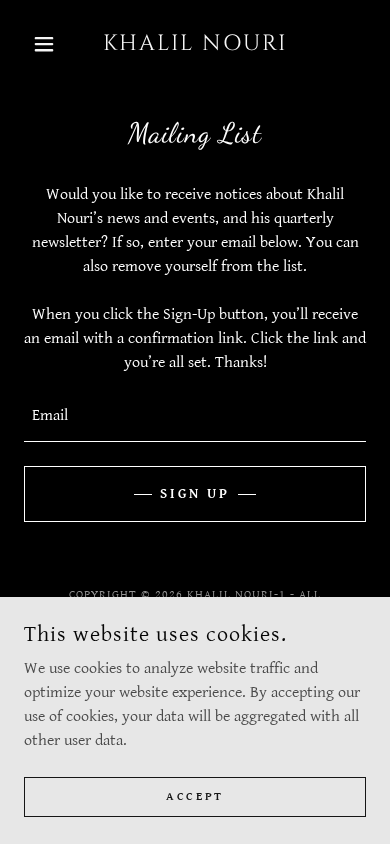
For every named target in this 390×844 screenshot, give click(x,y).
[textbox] (195, 416)
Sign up (195, 494)
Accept (194, 796)
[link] (194, 44)
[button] (49, 44)
